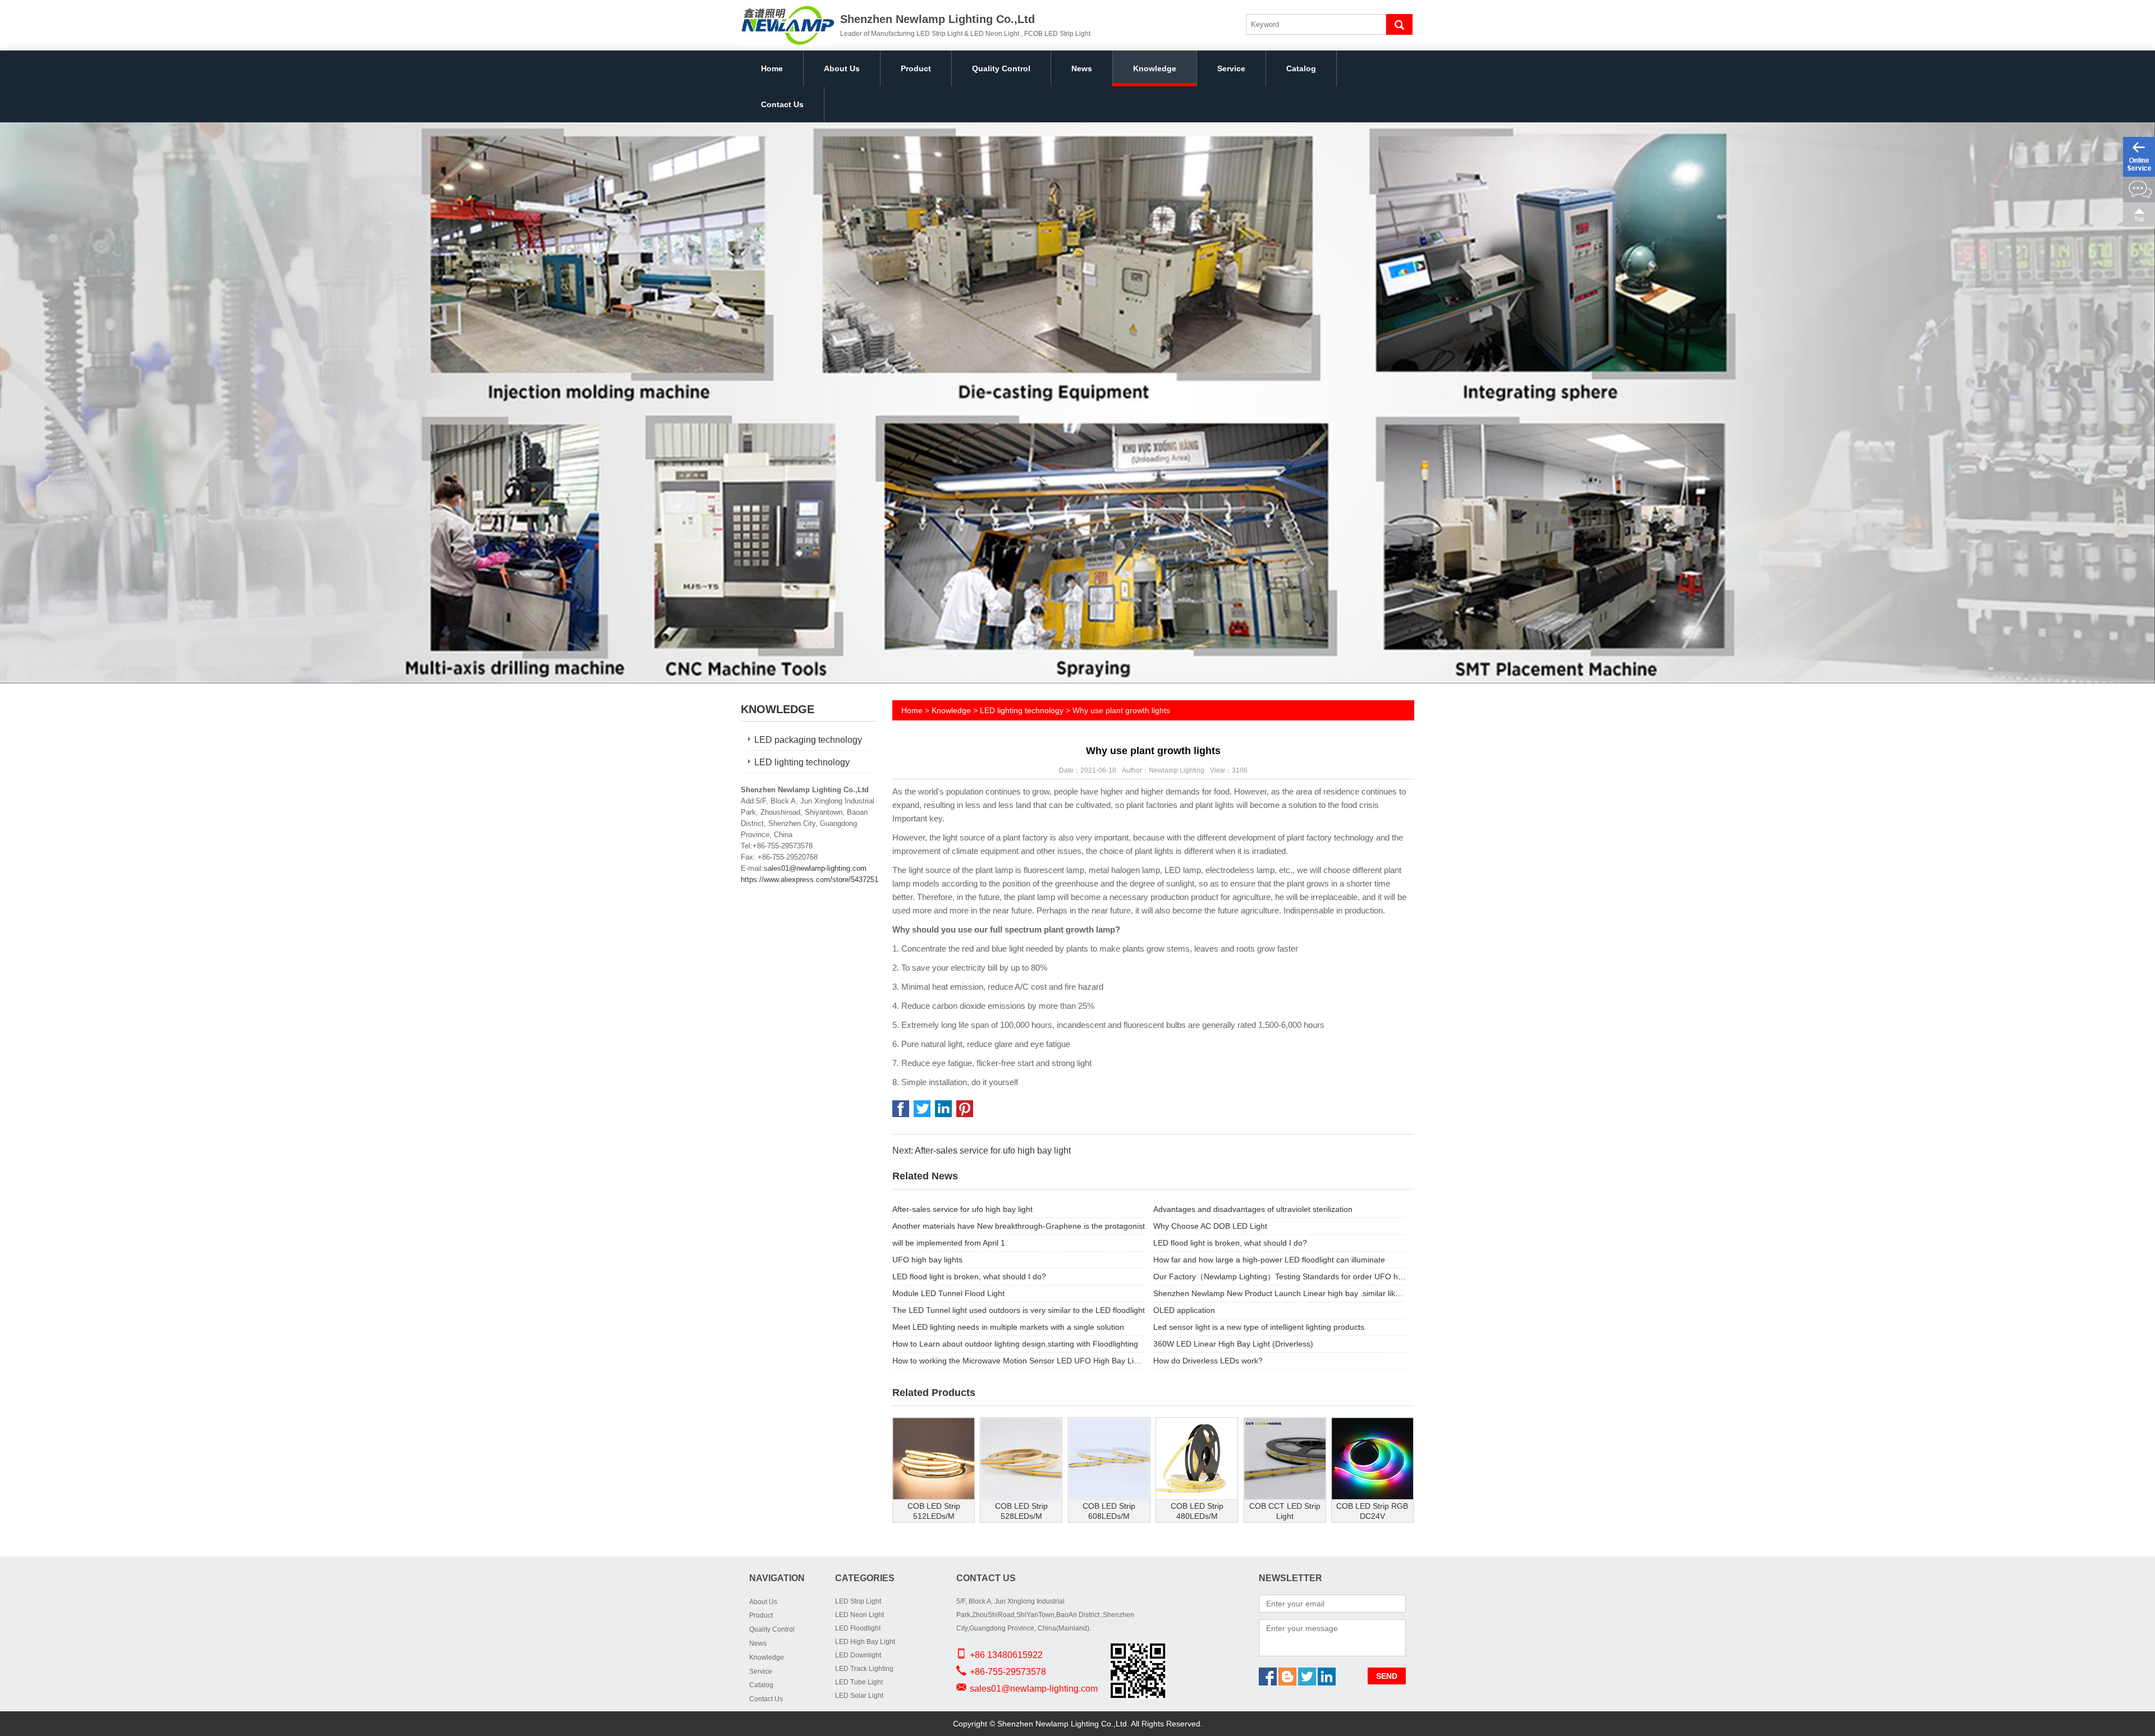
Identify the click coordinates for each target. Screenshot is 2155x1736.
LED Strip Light (858, 1601)
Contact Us (782, 104)
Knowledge (1155, 68)
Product (916, 68)
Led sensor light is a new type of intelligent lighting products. (1260, 1327)
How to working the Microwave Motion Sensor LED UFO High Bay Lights (1019, 1361)
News (1082, 68)
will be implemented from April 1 (949, 1243)
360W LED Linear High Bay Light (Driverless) (1233, 1344)
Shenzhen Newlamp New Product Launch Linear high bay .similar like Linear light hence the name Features (1280, 1293)
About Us (842, 68)
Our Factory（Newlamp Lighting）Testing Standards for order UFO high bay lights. (1280, 1276)
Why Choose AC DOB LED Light (1210, 1226)
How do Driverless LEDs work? (1208, 1361)
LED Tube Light (859, 1682)
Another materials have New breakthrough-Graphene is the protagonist (1019, 1226)
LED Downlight (858, 1655)
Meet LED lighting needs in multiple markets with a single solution (1008, 1327)
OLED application (1184, 1310)
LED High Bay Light (865, 1642)
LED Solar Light (859, 1696)
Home (772, 68)
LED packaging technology (808, 740)
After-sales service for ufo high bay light (962, 1209)
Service (1231, 68)
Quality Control (1001, 68)
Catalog (1301, 68)
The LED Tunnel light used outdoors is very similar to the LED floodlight (1019, 1310)
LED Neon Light (859, 1615)
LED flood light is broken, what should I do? (1230, 1243)
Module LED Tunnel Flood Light (948, 1293)
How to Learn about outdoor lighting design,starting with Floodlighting (1015, 1344)
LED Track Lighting (864, 1669)
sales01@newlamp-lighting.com (815, 868)
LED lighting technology (802, 762)
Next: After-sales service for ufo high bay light (982, 1151)
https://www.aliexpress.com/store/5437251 (810, 880)
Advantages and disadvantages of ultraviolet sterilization (1253, 1209)
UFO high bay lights (927, 1260)
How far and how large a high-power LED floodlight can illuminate (1269, 1260)
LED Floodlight (858, 1628)
